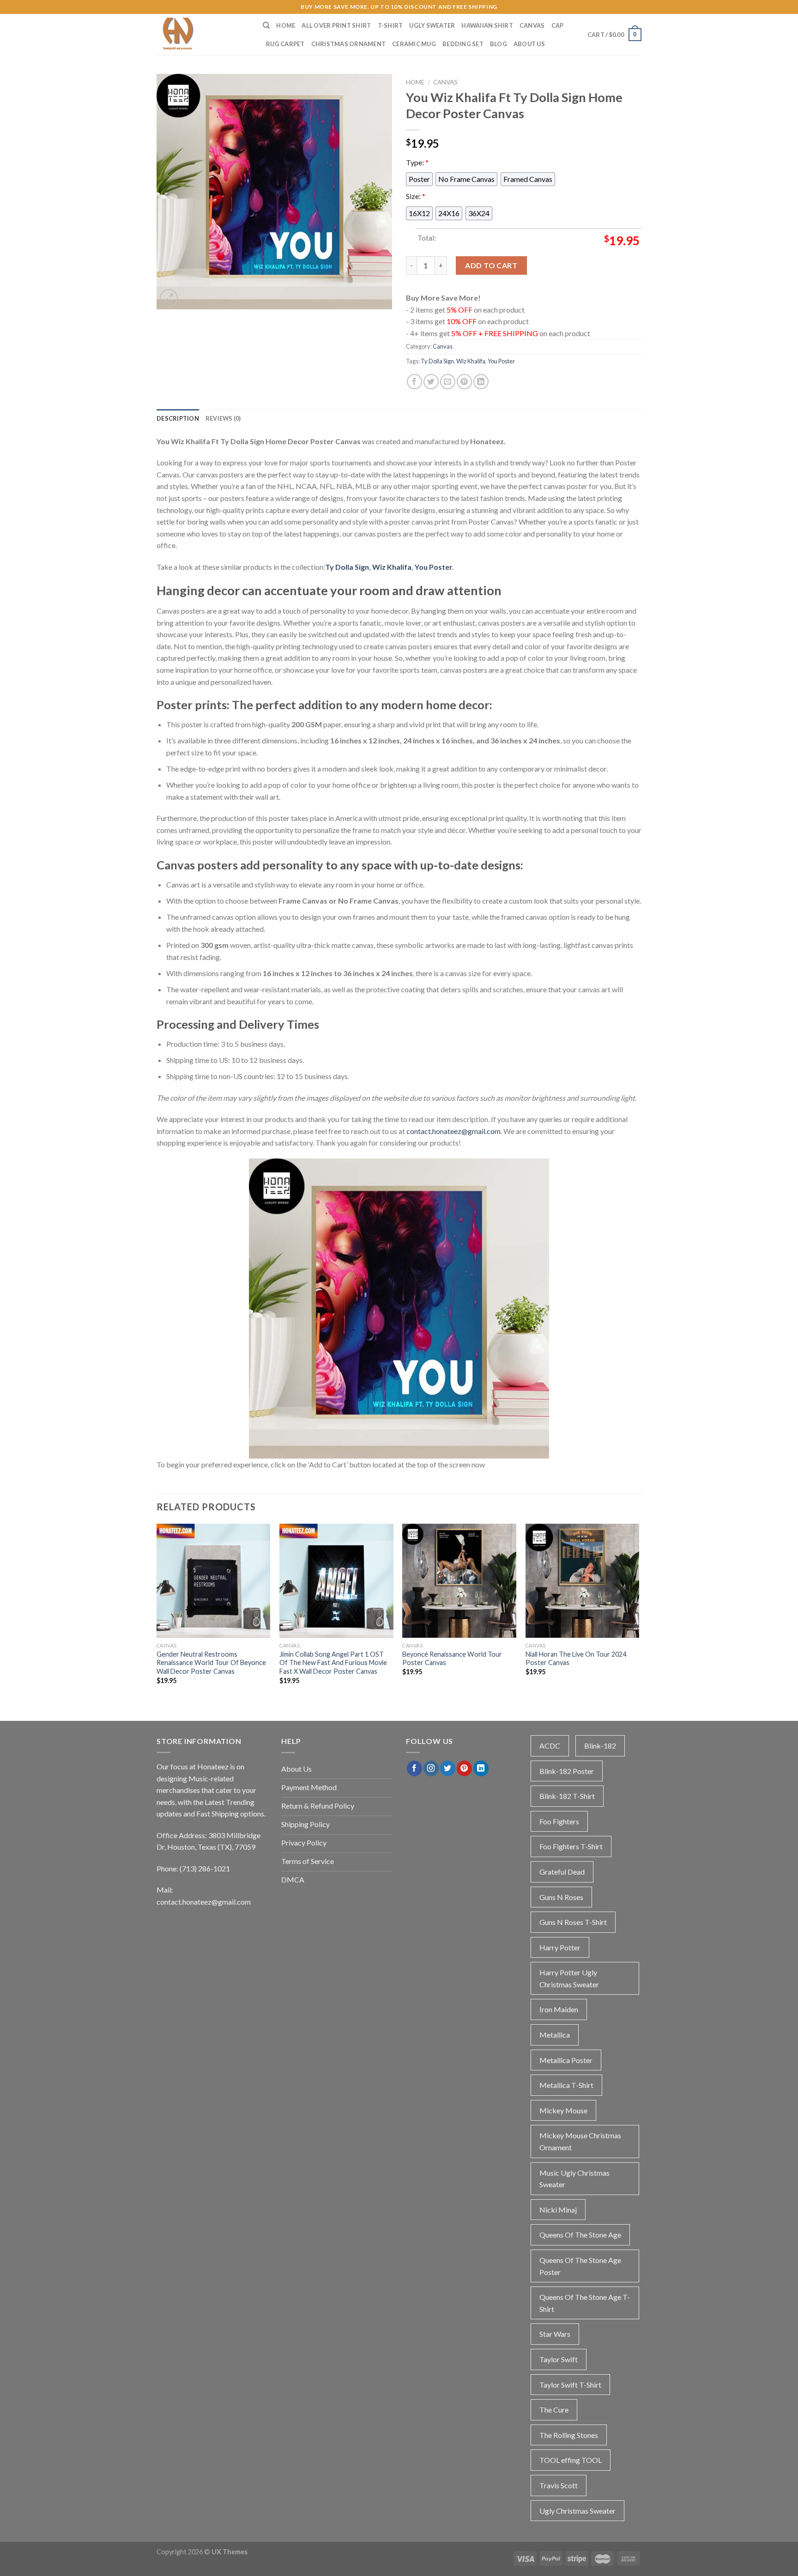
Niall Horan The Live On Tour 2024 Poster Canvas (576, 1659)
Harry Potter (560, 1947)
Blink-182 (600, 1746)
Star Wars (555, 2334)
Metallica (555, 2035)
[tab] (178, 418)
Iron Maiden (559, 2009)
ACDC (550, 1746)
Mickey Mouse (563, 2110)
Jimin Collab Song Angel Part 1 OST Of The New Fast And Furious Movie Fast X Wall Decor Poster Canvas (333, 1663)
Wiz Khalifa (471, 361)
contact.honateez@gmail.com (453, 1131)
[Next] (639, 1612)
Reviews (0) (223, 418)
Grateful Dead (562, 1872)
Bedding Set (463, 44)
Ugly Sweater (432, 25)
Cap (558, 25)
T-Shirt (390, 25)
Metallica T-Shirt (566, 2085)
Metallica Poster (566, 2060)
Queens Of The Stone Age (580, 2235)
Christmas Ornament (349, 44)
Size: (416, 196)
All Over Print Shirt (336, 25)
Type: (417, 162)
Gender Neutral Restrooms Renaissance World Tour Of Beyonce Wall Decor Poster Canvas (211, 1663)
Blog (499, 44)
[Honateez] (203, 35)
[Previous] (157, 1612)
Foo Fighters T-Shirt (571, 1846)
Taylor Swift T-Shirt (570, 2385)
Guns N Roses (561, 1897)
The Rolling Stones (569, 2435)
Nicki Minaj (558, 2210)
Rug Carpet (285, 44)
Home (286, 25)
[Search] (266, 25)
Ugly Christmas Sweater (577, 2511)
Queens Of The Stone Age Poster (580, 2266)
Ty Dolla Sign (437, 361)
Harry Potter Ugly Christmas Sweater (569, 1978)
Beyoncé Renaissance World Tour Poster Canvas (452, 1659)
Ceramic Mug (414, 44)
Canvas (532, 25)
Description (178, 418)
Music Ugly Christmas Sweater (574, 2179)
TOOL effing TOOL (571, 2460)
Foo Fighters (559, 1821)
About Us (529, 44)
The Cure (554, 2410)
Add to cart (491, 265)
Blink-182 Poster (567, 1771)
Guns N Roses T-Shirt (573, 1922)
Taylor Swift (559, 2359)
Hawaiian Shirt (487, 25)
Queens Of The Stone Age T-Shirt (585, 2303)
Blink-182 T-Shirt (567, 1796)
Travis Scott (559, 2485)
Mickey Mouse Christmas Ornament (580, 2141)
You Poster (501, 361)
